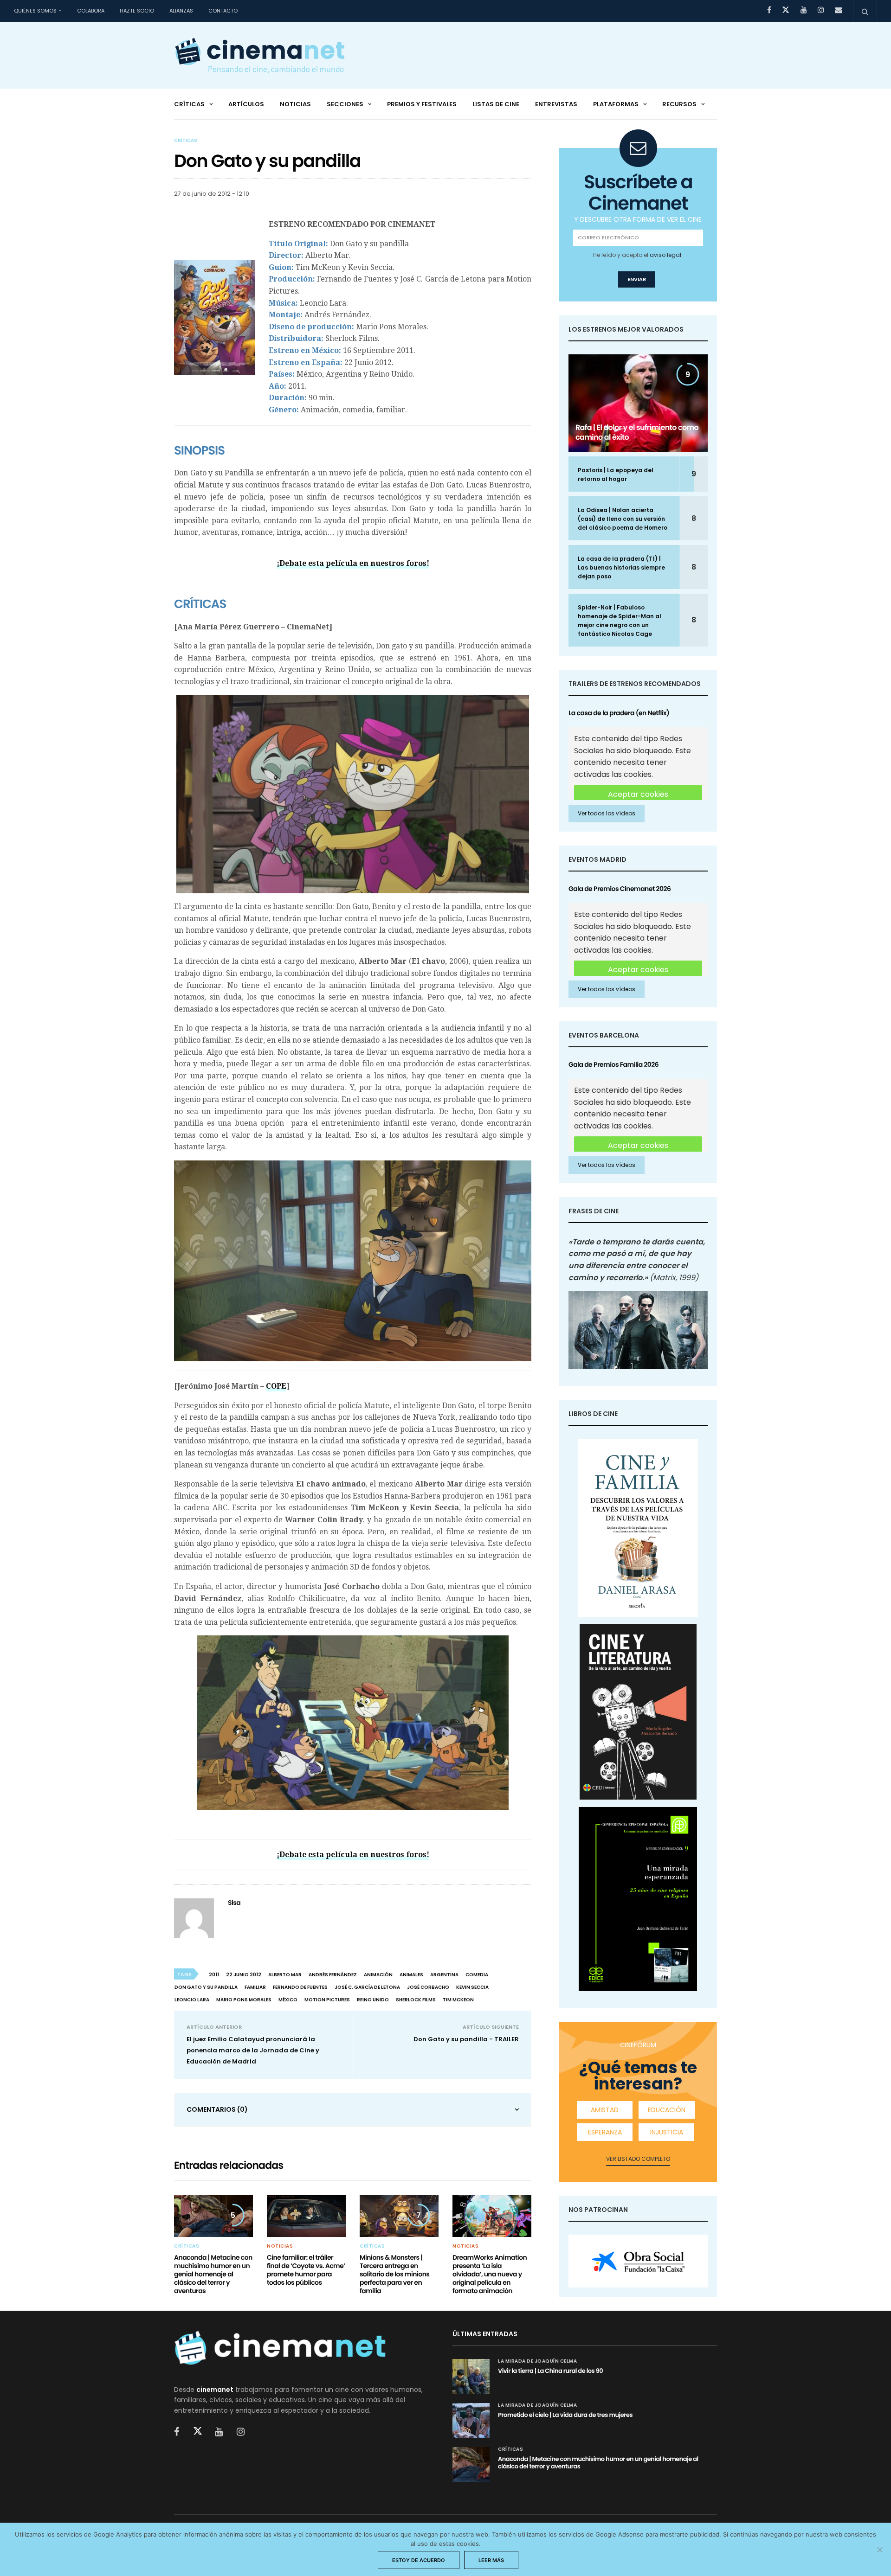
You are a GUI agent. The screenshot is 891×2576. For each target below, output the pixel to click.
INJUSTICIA (667, 2132)
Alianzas (181, 11)
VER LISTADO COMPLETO (638, 2159)
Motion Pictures (327, 2000)
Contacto (223, 11)
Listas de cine (496, 104)
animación (378, 1975)
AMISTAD (605, 2110)
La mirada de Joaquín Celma (537, 2361)
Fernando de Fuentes (300, 1987)
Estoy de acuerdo (419, 2560)
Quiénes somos (35, 11)
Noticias (295, 104)
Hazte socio (137, 11)
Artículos (246, 104)
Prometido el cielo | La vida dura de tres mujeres (565, 2415)
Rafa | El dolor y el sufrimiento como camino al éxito (637, 432)
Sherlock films (416, 2000)
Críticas (189, 104)
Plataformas (616, 104)
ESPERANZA (605, 2132)
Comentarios (217, 2109)
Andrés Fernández (333, 1975)
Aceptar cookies (638, 794)
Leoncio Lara (192, 2000)
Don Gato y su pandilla (206, 1987)
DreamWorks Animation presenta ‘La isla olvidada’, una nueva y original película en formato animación (490, 2274)
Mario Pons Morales (244, 2000)
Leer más (491, 2560)
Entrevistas (556, 104)
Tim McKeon (458, 2000)
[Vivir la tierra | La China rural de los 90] (471, 2376)
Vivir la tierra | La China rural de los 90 (550, 2371)
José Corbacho (428, 1987)
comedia (477, 1975)
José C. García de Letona (367, 1987)
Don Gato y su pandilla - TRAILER (466, 2039)
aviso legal (665, 255)
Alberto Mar (285, 1975)
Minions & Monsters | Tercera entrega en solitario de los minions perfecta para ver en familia (394, 2274)
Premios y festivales (422, 104)
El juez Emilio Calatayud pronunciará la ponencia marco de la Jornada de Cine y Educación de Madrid (253, 2050)
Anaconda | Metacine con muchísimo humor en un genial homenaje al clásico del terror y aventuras (213, 2274)
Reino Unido (373, 2000)
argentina (444, 1975)
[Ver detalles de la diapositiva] (638, 2261)
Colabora (91, 11)
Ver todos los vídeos (607, 813)
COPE (276, 1386)
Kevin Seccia (472, 1987)
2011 (214, 1975)
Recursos (679, 104)
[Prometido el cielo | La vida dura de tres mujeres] (471, 2420)
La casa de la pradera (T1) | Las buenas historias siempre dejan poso (621, 567)
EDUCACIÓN (667, 2110)
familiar (255, 1987)
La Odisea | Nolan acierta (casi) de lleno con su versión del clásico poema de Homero (623, 519)
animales (411, 1975)
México (288, 2000)
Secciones (345, 104)
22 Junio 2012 (244, 1975)
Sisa (234, 1903)
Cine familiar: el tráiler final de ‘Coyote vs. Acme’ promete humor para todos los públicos (306, 2270)
